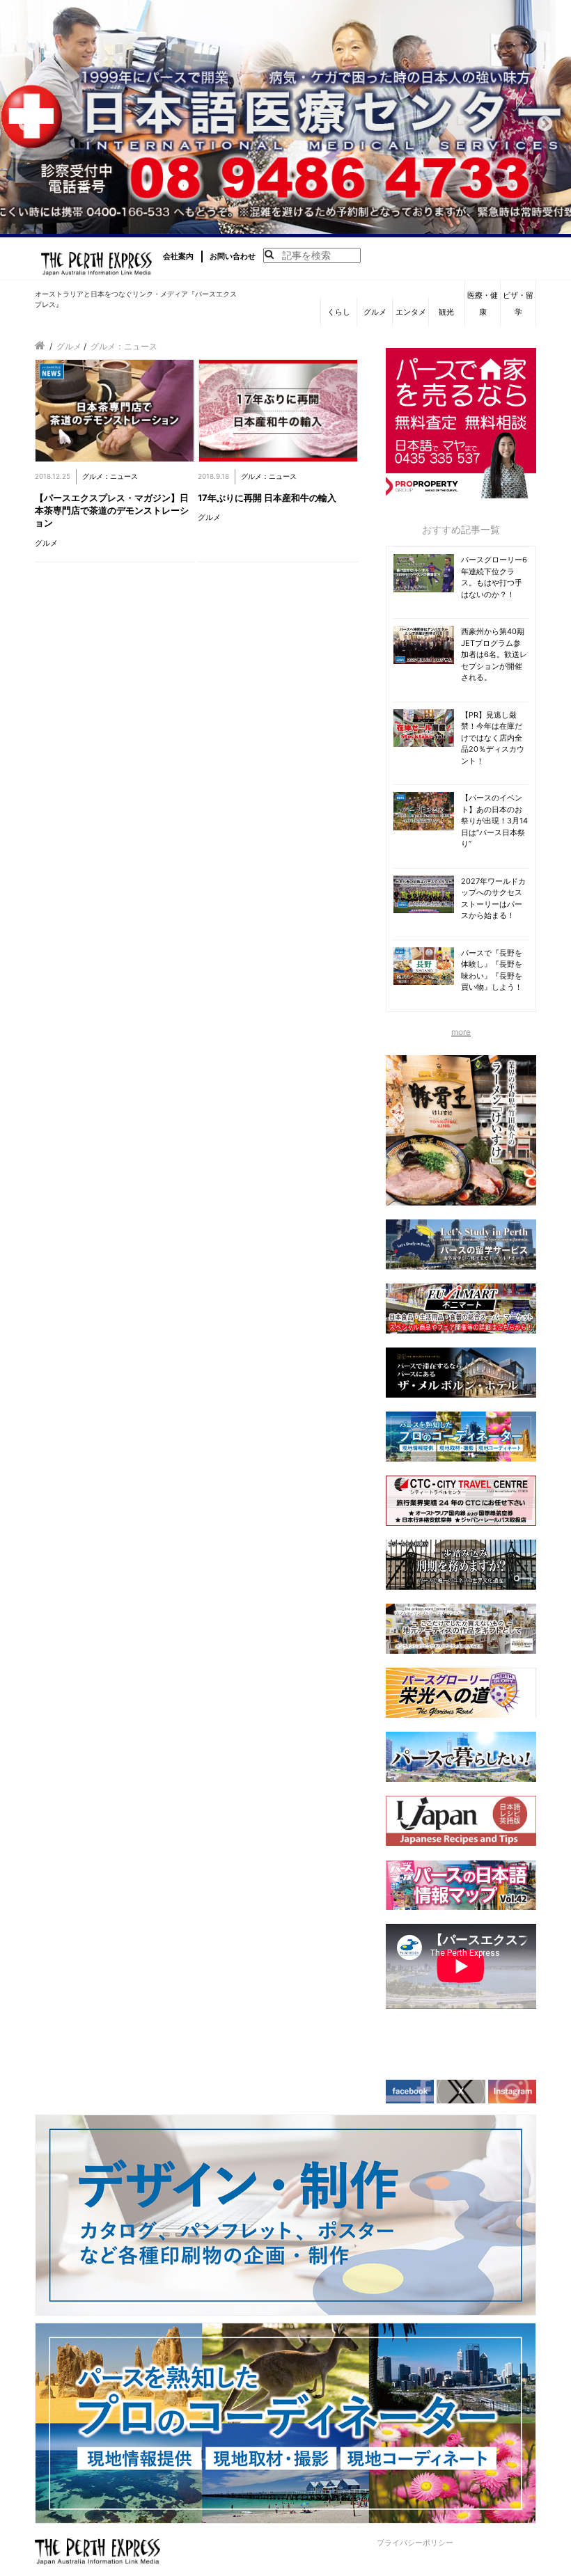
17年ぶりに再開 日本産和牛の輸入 (267, 498)
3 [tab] (296, 223)
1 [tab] (254, 223)
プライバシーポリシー (415, 2543)
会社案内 (178, 256)
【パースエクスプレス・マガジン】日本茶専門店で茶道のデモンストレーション (112, 510)
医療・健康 (483, 303)
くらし (339, 312)
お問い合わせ (233, 256)
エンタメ (411, 312)
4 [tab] (317, 223)
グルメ (375, 312)
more (461, 1032)
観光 (446, 312)
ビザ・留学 (518, 303)
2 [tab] (275, 223)
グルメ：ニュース (110, 476)
